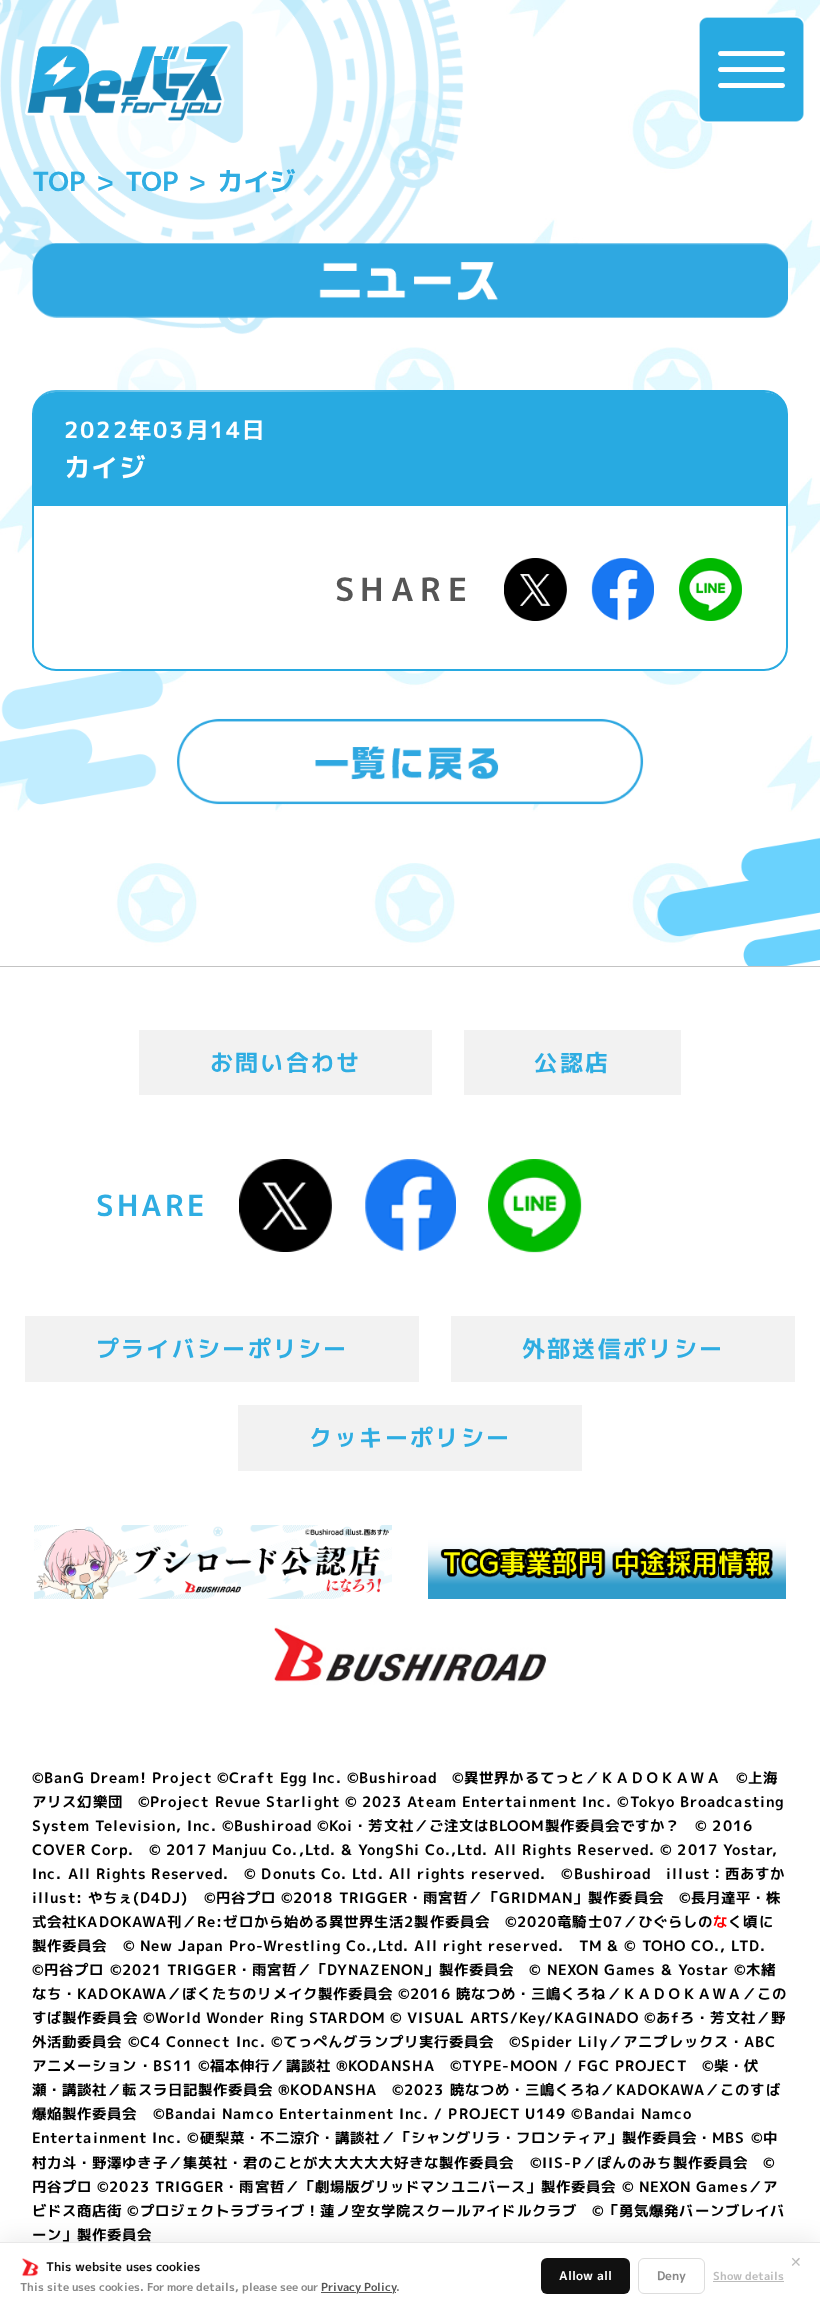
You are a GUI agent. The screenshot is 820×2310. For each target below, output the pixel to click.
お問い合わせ (286, 1062)
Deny (671, 2275)
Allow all (585, 2275)
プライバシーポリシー (222, 1348)
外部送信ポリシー (623, 1348)
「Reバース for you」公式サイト (128, 83)
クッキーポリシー (410, 1437)
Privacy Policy (358, 2287)
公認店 (572, 1062)
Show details (748, 2276)
